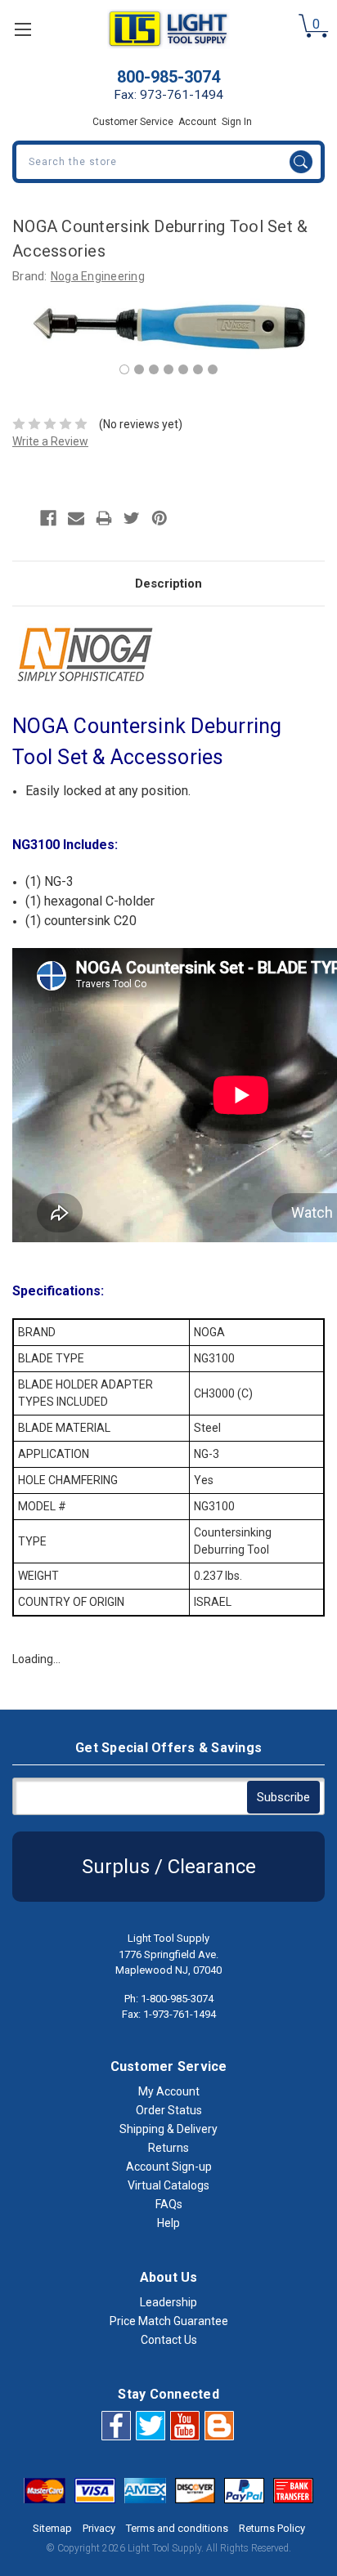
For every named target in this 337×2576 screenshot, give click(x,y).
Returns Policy (272, 2528)
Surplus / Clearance (169, 1867)
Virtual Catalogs (168, 2185)
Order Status (169, 2110)
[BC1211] (154, 369)
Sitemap (52, 2528)
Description (168, 584)
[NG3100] (124, 369)
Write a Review (50, 441)
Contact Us (169, 2340)
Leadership (168, 2302)
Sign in (237, 122)
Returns (168, 2148)
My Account (169, 2091)
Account (198, 122)
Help (168, 2223)
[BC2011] (168, 369)
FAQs (169, 2204)
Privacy (99, 2528)
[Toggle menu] (22, 29)
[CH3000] (139, 369)
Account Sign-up (169, 2167)
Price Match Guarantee (169, 2321)
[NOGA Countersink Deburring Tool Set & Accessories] (183, 369)
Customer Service (133, 122)
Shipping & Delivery (168, 2129)
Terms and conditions (177, 2528)
